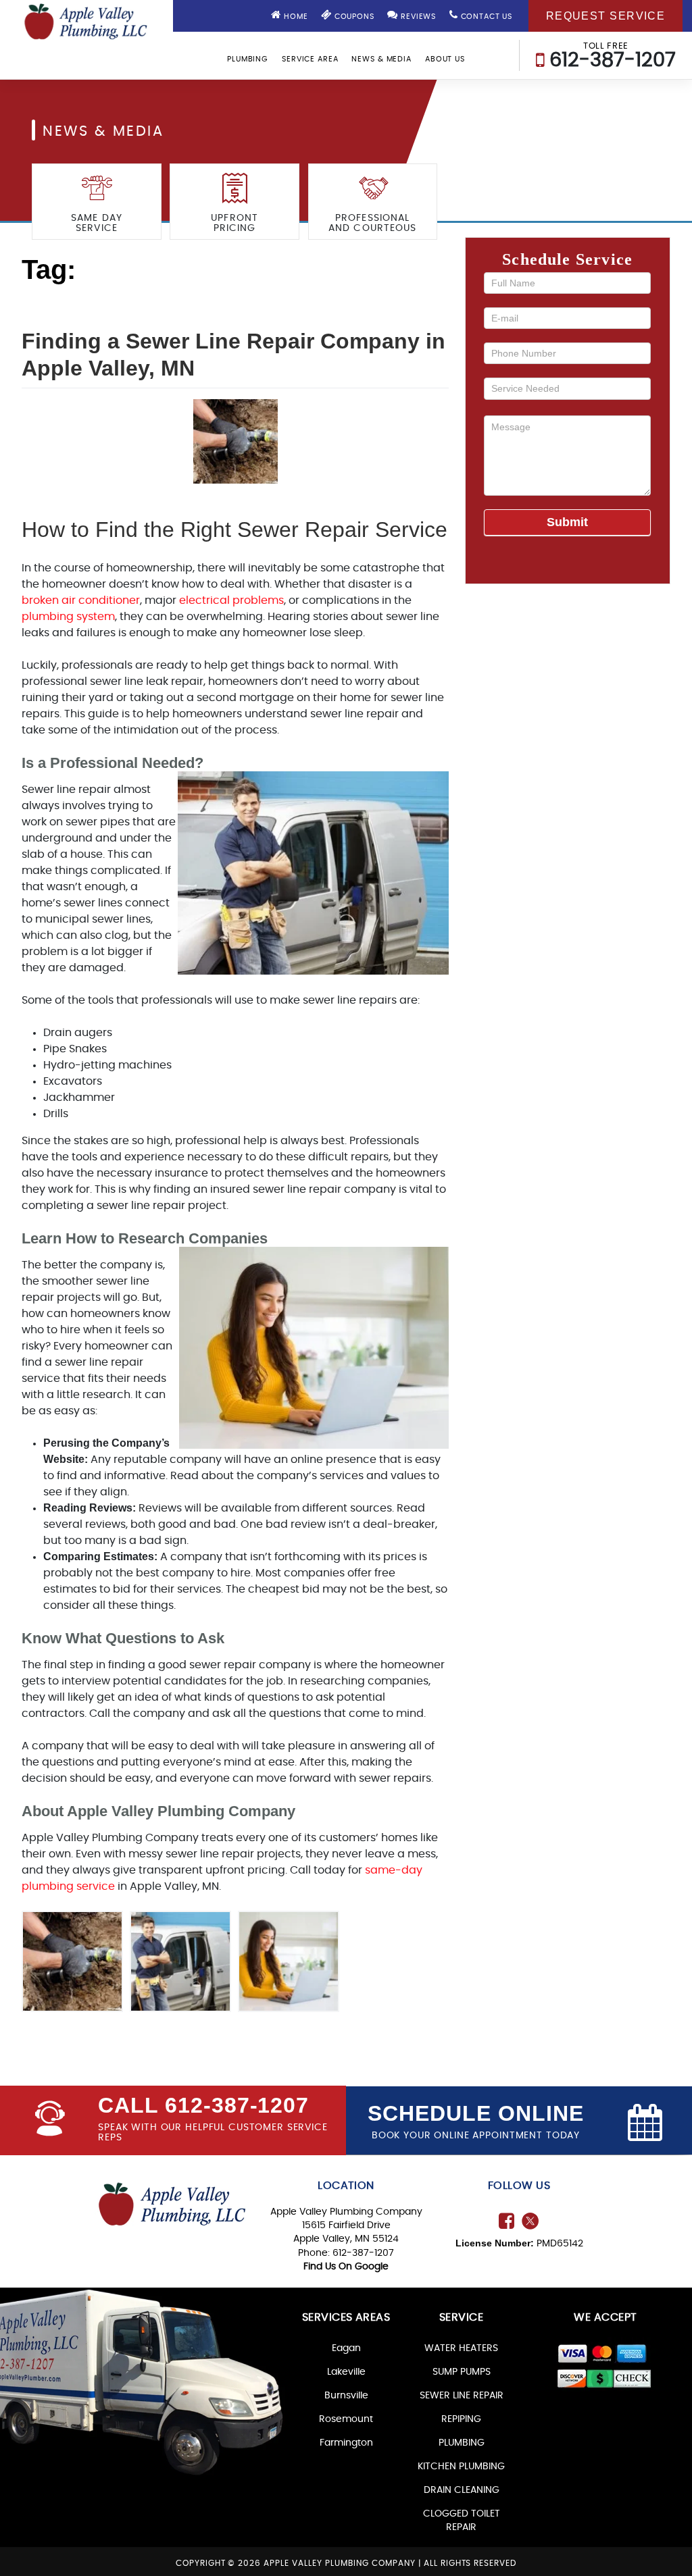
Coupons (353, 17)
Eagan (346, 2348)
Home (294, 17)
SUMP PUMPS (462, 2372)
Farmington (346, 2443)
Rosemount (346, 2419)
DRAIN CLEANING (462, 2490)
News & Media (381, 59)
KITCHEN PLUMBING (461, 2467)
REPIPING (461, 2419)
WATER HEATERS (461, 2348)
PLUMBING (462, 2443)
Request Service (606, 16)
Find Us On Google (346, 2267)
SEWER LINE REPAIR (462, 2396)
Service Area (310, 59)
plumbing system (68, 617)
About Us (445, 59)
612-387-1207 (610, 56)
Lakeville (346, 2372)
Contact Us (486, 17)
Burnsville (346, 2396)
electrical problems (231, 600)
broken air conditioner (81, 600)
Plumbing (248, 59)
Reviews (417, 17)
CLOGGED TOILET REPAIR (462, 2521)
